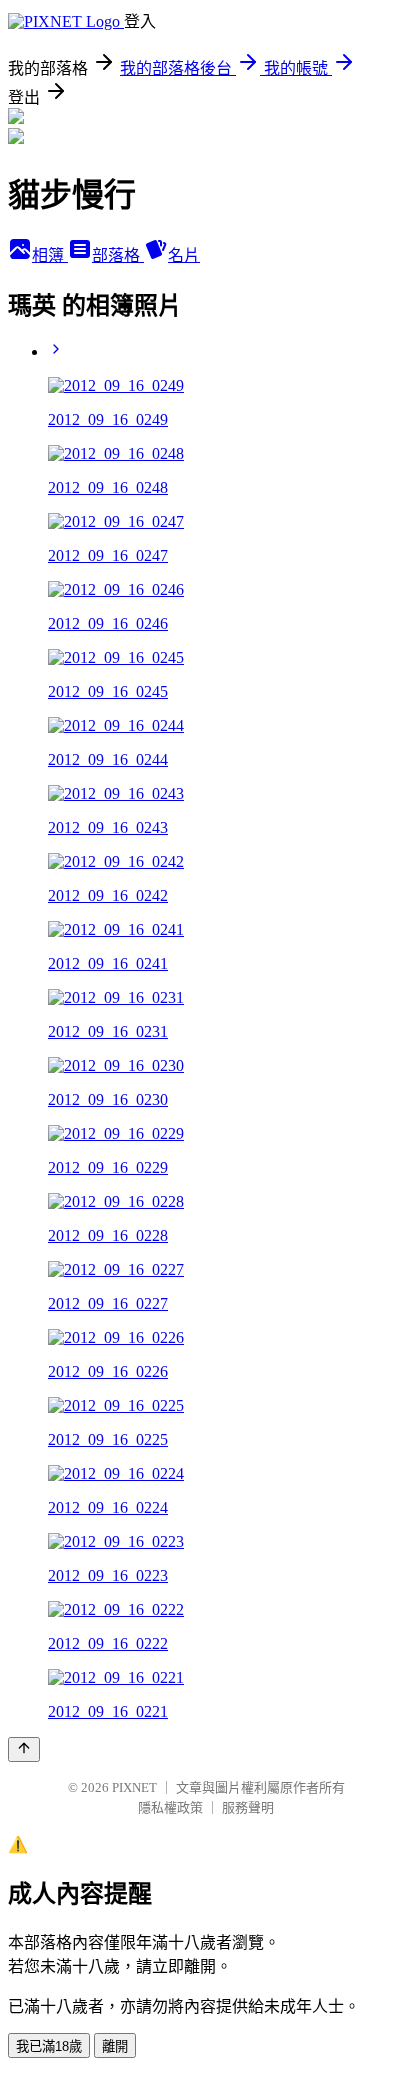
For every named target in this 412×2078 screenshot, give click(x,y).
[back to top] (24, 1749)
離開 (115, 2046)
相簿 (50, 255)
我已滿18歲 (49, 2046)
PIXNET (134, 1787)
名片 (184, 255)
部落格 (118, 255)
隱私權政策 (170, 1807)
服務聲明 (248, 1807)
